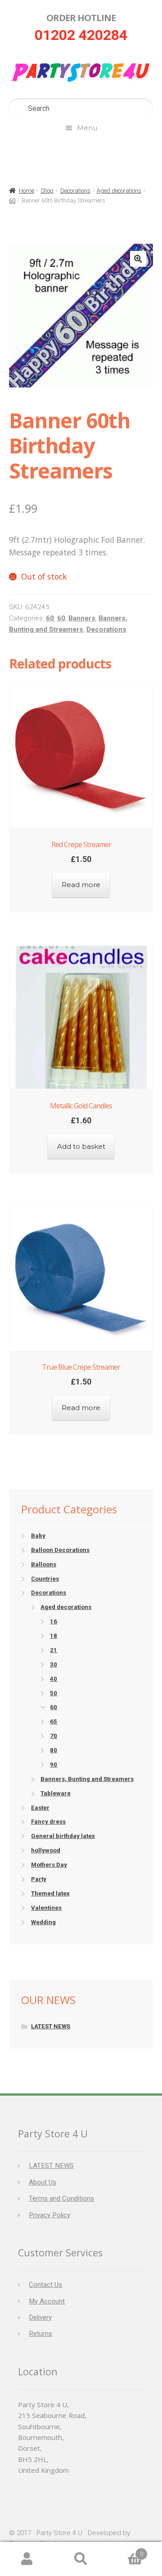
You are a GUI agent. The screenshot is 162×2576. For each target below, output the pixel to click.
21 (54, 1650)
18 (54, 1636)
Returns (40, 2334)
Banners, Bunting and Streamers (87, 1779)
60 (12, 200)
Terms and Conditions (61, 2198)
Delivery (40, 2317)
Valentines (46, 1908)
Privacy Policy (49, 2215)
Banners (82, 618)
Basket (126, 2551)
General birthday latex (63, 1836)
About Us (43, 2182)
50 (54, 1693)
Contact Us (45, 2285)
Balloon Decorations (60, 1550)
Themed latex (50, 1893)
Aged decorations (119, 191)
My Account (47, 2301)
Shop (47, 191)
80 (54, 1750)
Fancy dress (48, 1822)
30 (54, 1664)
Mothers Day (49, 1865)
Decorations (75, 191)
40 (54, 1679)
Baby (38, 1536)
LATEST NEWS (51, 2026)
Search (81, 2559)
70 (54, 1736)
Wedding (43, 1922)
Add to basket (81, 1146)
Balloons (44, 1564)
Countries (45, 1579)
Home (27, 191)
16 (54, 1621)
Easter (40, 1808)
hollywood (46, 1850)
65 (54, 1721)
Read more (81, 885)
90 (54, 1765)
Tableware (56, 1793)
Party (39, 1879)
